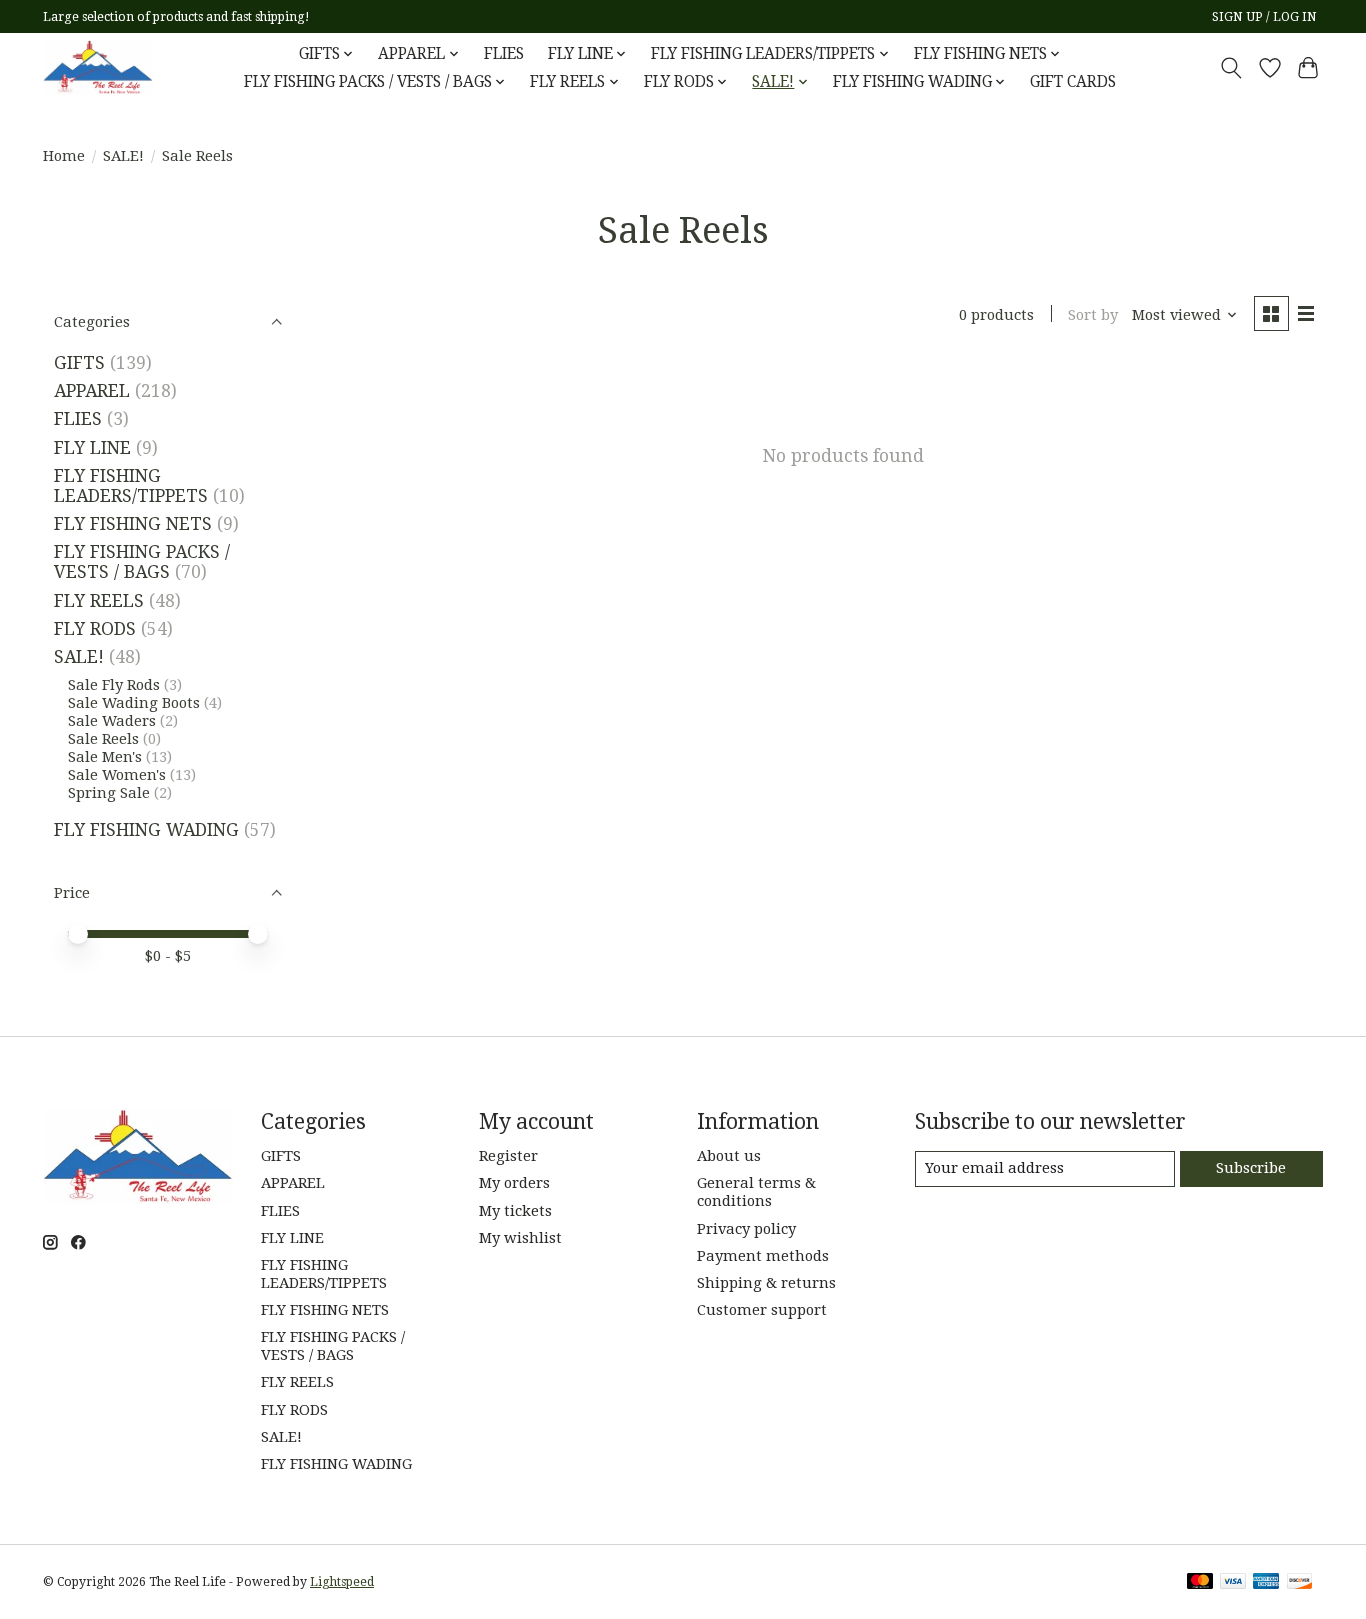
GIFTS (79, 363)
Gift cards (1073, 82)
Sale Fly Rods (114, 685)
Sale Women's (119, 775)
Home (64, 156)
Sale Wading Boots (134, 703)
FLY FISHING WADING (146, 830)
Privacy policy (746, 1229)
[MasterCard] (1200, 1582)
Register (508, 1156)
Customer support (762, 1310)
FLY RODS (95, 629)
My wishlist (520, 1238)
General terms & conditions (756, 1192)
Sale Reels (103, 739)
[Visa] (1233, 1582)
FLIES (504, 54)
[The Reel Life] (98, 67)
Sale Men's (107, 757)
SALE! (123, 156)
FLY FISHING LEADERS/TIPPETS (131, 486)
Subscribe (1251, 1168)
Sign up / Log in (1264, 17)
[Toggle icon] (1231, 68)
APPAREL (92, 391)
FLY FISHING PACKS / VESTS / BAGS (142, 562)
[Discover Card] (1300, 1582)
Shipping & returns (766, 1283)
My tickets (515, 1211)
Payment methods (763, 1256)
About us (729, 1156)
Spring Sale (109, 793)
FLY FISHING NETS (133, 524)
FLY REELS (99, 601)
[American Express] (1266, 1582)
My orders (514, 1183)
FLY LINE (92, 448)
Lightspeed (342, 1582)
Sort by (1093, 315)
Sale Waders (112, 721)
